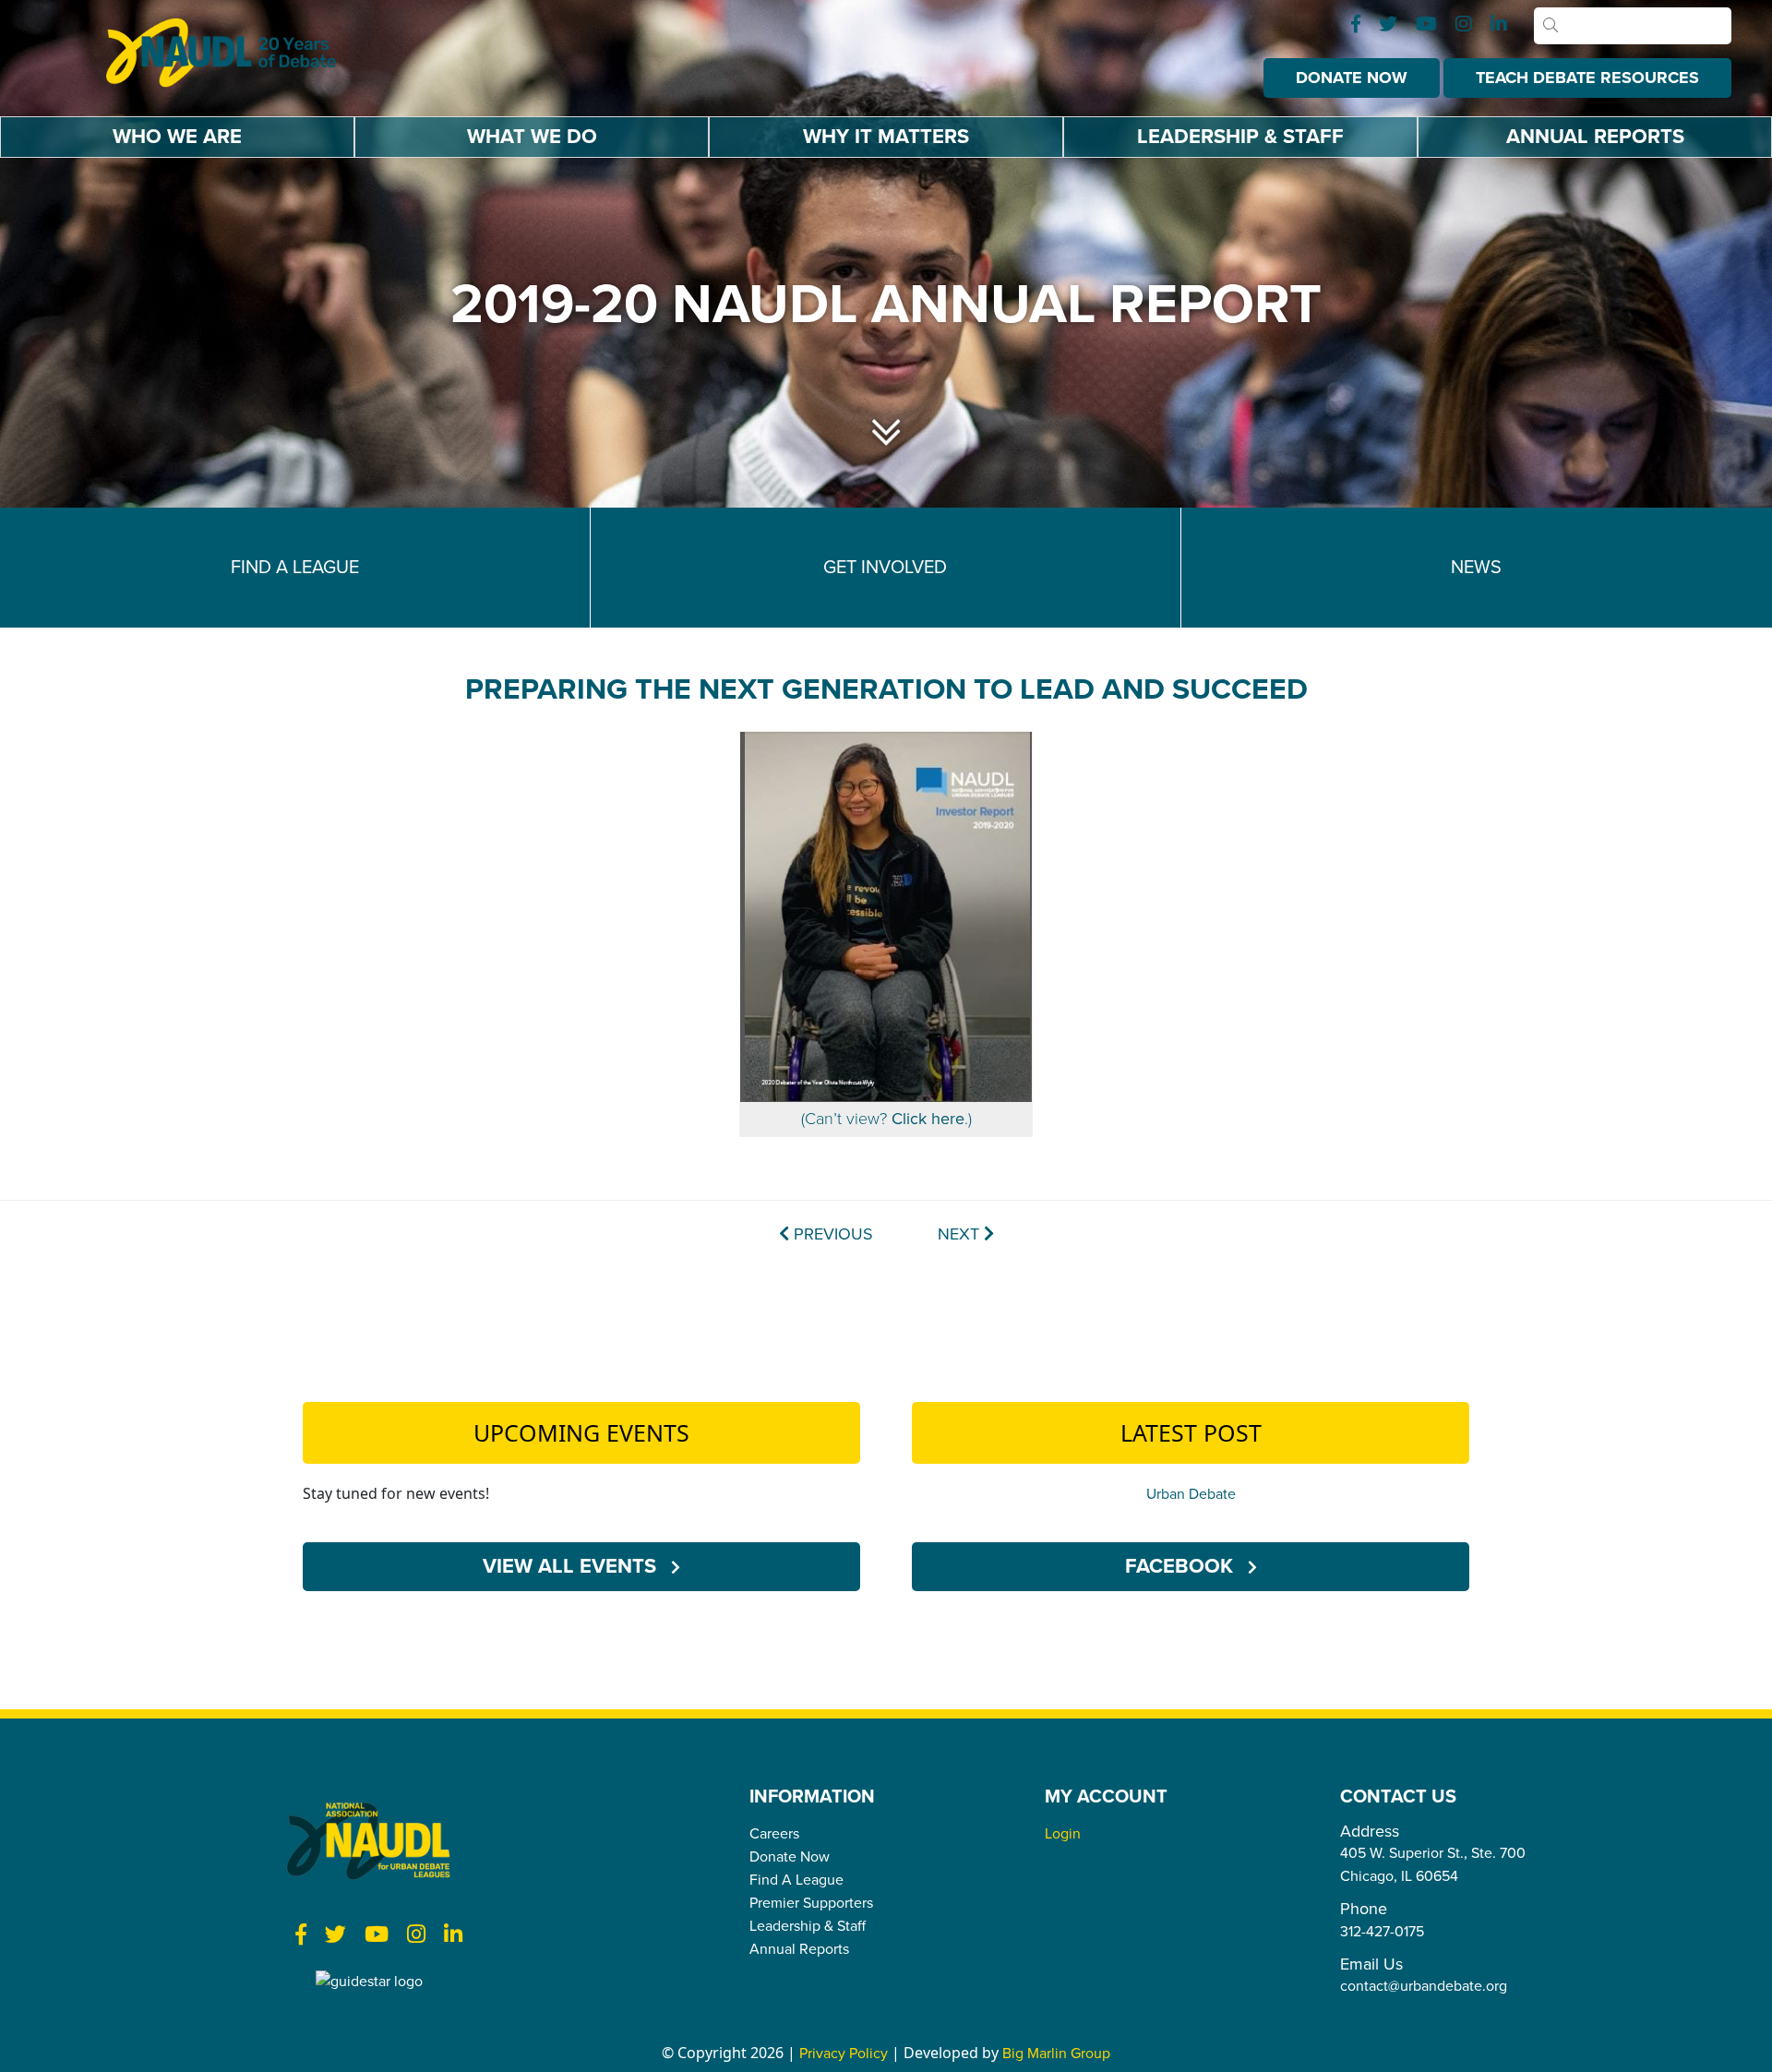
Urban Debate (1191, 1494)
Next (961, 1234)
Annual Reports (1595, 137)
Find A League (796, 1880)
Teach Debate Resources (1587, 78)
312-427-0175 (1382, 1932)
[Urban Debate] (235, 53)
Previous (831, 1234)
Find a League (295, 568)
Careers (774, 1834)
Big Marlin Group (1056, 2054)
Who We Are (177, 137)
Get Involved (885, 568)
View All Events (572, 1566)
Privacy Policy (844, 2054)
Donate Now (1352, 78)
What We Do (532, 137)
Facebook (1182, 1566)
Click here (928, 1119)
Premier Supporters (811, 1903)
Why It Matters (886, 137)
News (1476, 568)
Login (1063, 1834)
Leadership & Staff (1240, 137)
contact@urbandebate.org (1424, 1986)
